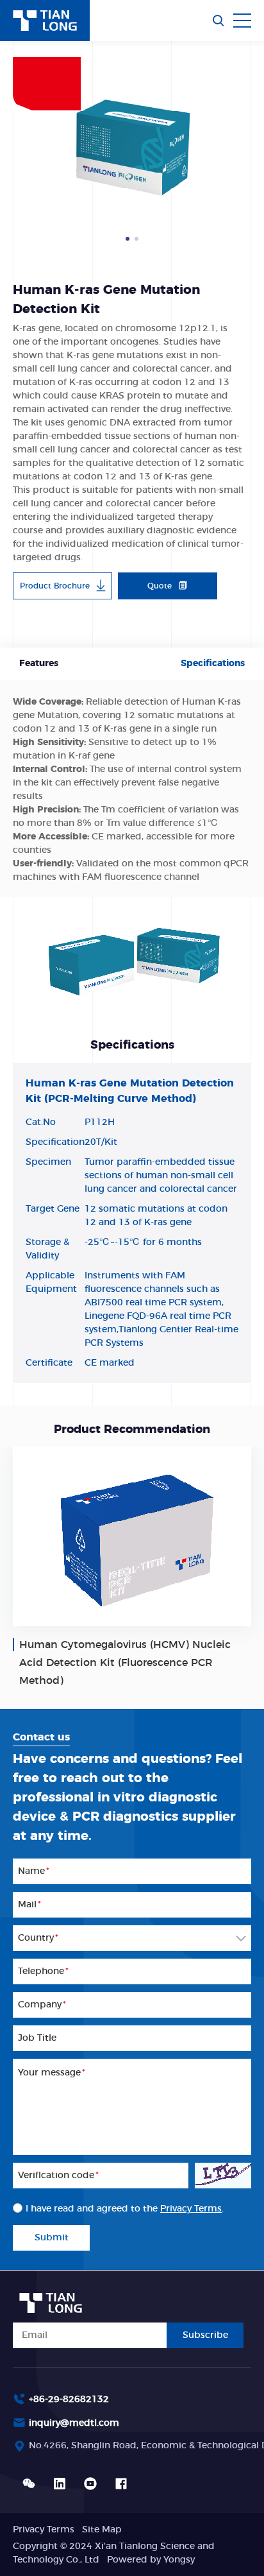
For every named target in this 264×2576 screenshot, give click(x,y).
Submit (52, 2238)
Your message (52, 2073)
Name (34, 1871)
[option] (132, 150)
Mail (29, 1905)
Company (42, 2005)
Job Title (37, 2038)
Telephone (43, 1971)
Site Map (102, 2530)
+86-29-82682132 (69, 2400)
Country (38, 1938)
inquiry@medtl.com (74, 2423)
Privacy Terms (191, 2209)
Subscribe (205, 2335)
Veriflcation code (58, 2176)
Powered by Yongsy (151, 2560)
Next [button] (245, 150)
